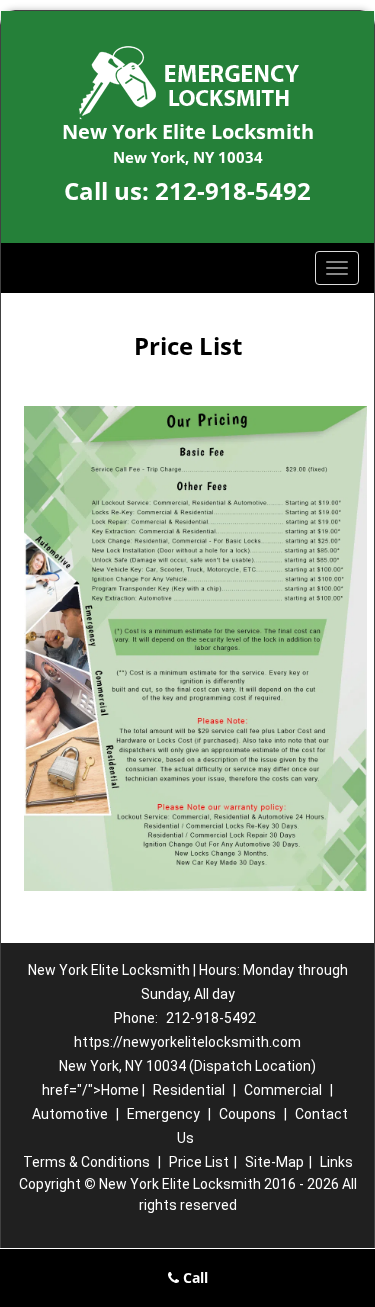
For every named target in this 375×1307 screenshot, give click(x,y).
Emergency (163, 1114)
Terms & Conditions (86, 1162)
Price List (199, 1162)
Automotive (70, 1114)
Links (336, 1162)
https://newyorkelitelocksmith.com (187, 1042)
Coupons (247, 1114)
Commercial (283, 1090)
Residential (189, 1090)
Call (193, 1277)
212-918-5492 (233, 190)
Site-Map (274, 1162)
